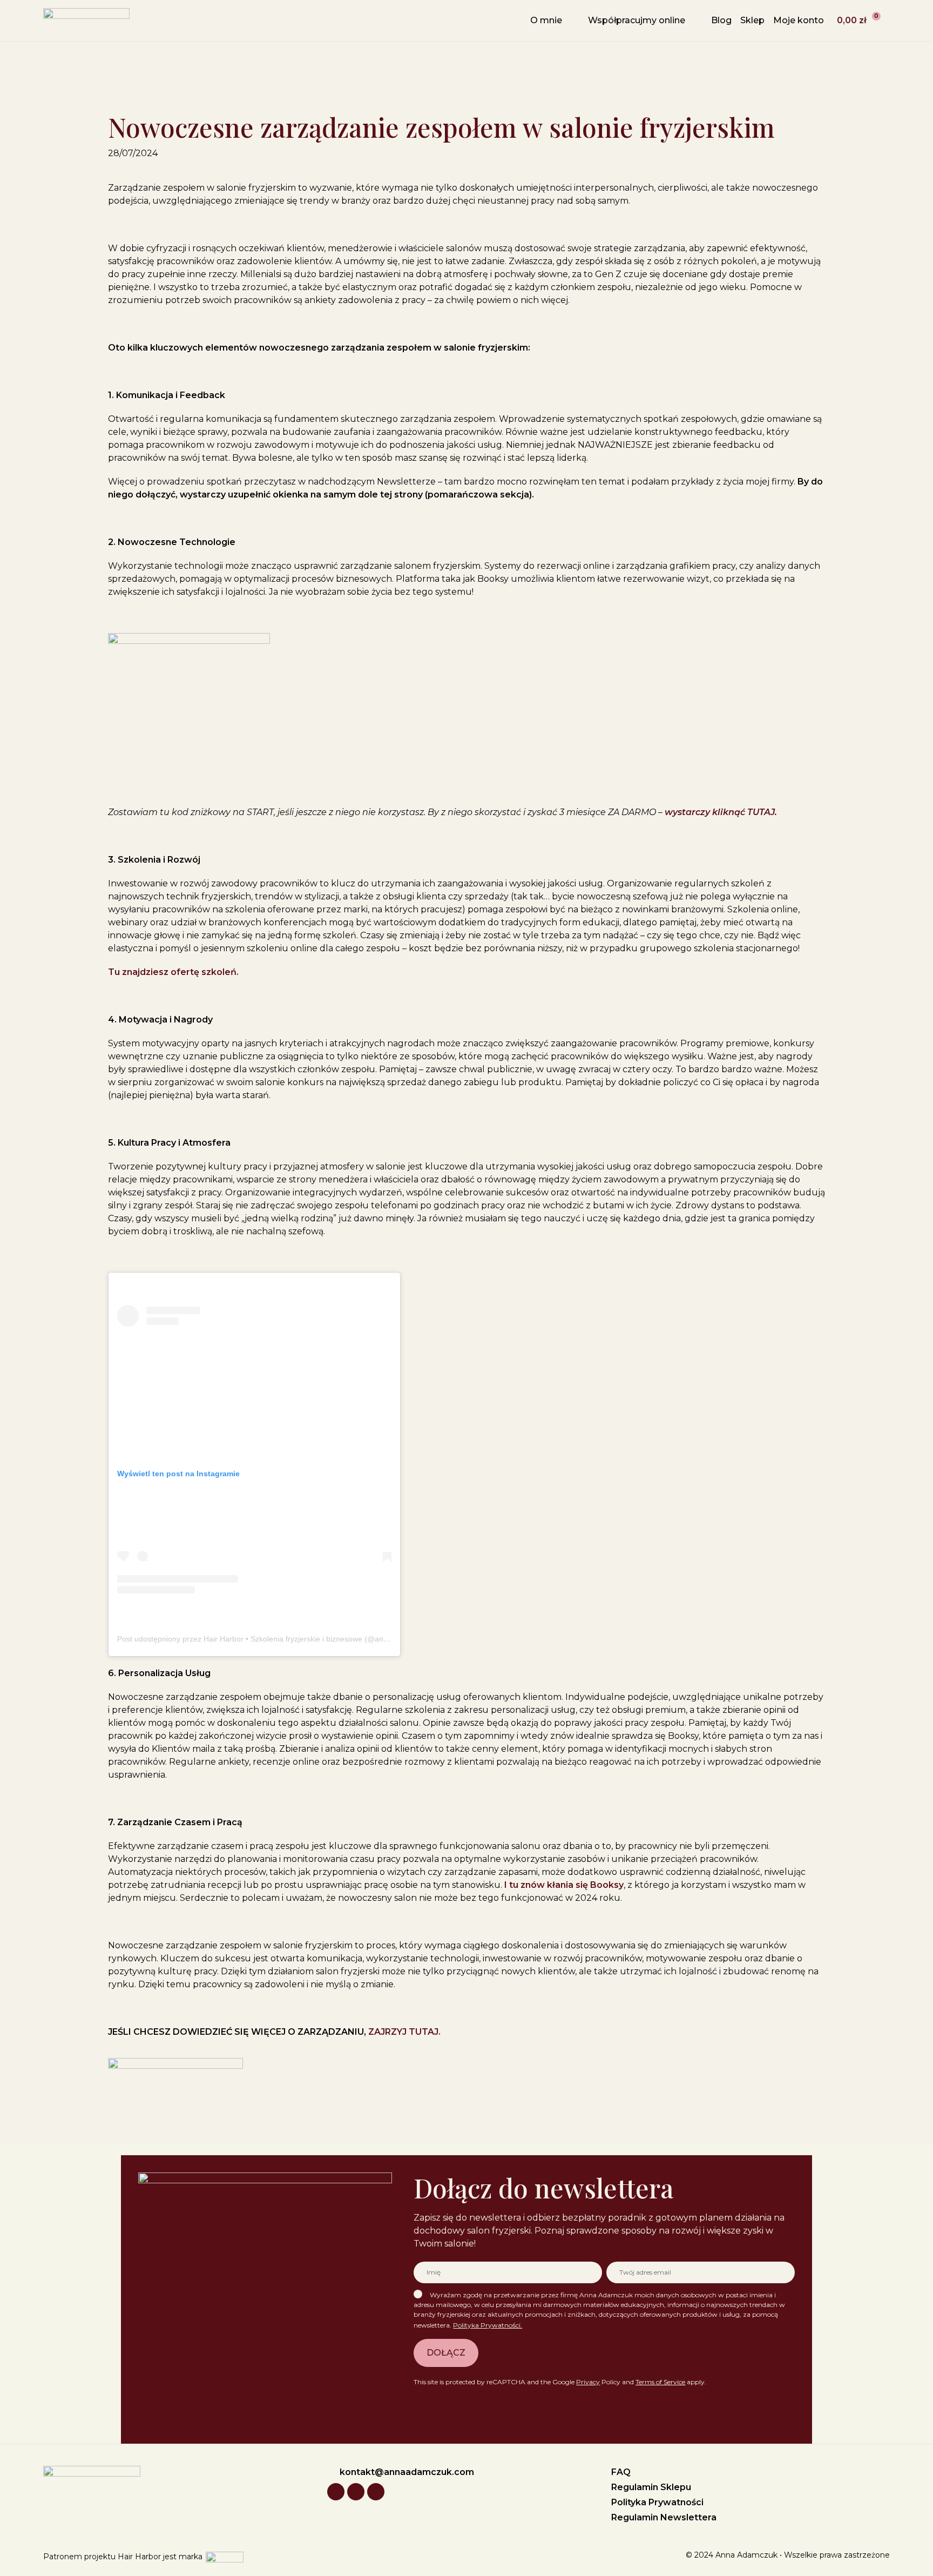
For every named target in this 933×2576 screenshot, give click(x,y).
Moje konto (799, 20)
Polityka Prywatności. (488, 2325)
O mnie (546, 20)
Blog (721, 20)
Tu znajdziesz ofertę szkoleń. (173, 972)
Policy (598, 2382)
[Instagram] (336, 2492)
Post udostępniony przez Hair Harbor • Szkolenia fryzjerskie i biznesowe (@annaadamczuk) (273, 1639)
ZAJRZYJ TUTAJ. (404, 2032)
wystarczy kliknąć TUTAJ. (721, 812)
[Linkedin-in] (356, 2492)
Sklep (752, 20)
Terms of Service (660, 2382)
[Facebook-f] (376, 2492)
